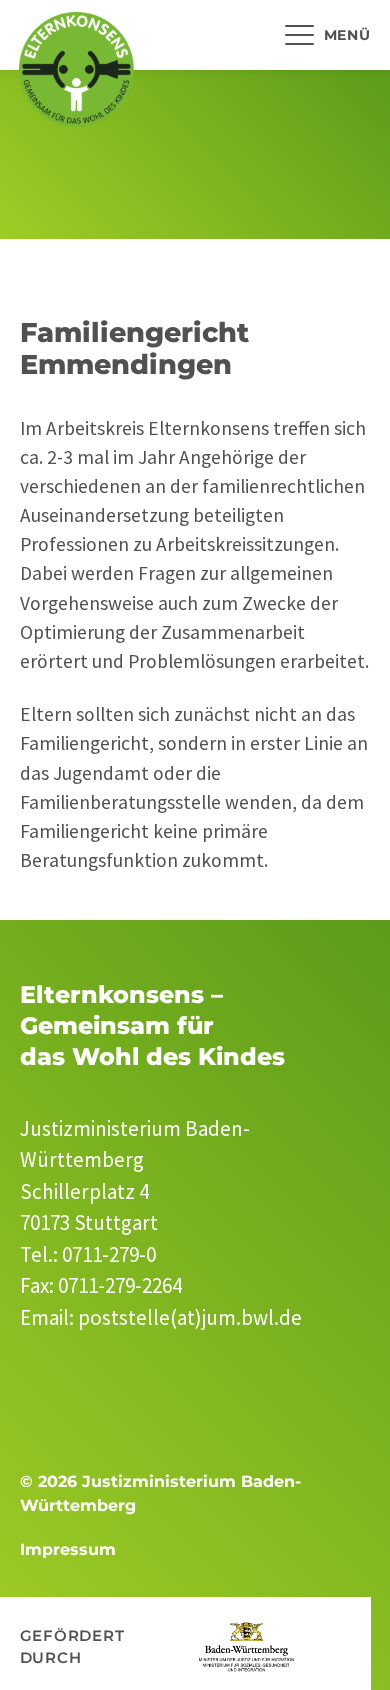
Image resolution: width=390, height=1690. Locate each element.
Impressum (68, 1549)
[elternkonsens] (76, 69)
